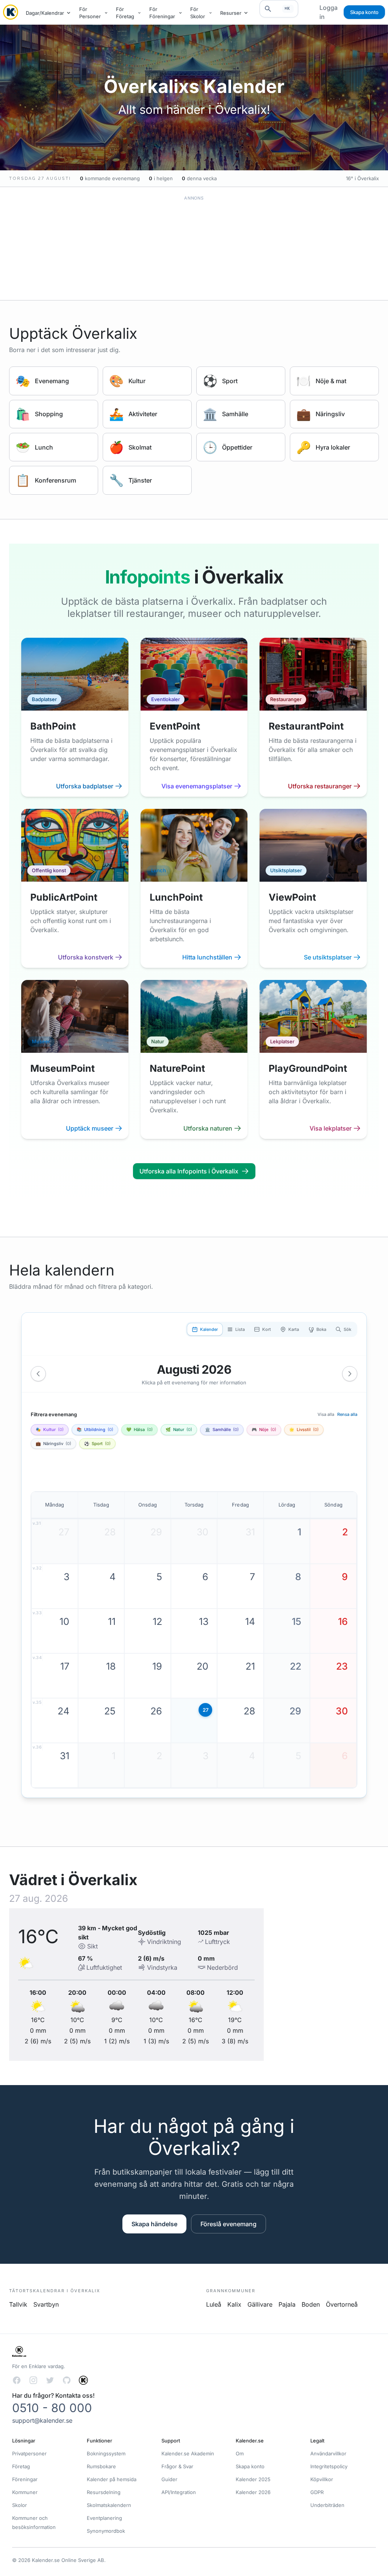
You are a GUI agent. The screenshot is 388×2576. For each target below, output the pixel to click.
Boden (311, 2304)
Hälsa (139, 1430)
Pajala (287, 2304)
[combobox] (279, 9)
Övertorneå (342, 2304)
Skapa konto (364, 12)
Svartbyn (46, 2304)
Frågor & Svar (177, 2466)
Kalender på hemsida (112, 2479)
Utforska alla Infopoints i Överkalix (189, 1171)
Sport (97, 1444)
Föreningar (25, 2479)
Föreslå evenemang (228, 2224)
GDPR (317, 2492)
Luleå (214, 2304)
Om (240, 2453)
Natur (179, 1430)
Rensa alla (347, 1414)
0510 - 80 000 (52, 2408)
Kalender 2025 (253, 2479)
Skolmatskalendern (109, 2505)
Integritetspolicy (329, 2466)
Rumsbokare (101, 2466)
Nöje (264, 1430)
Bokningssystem (106, 2453)
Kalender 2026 (253, 2492)
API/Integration (179, 2492)
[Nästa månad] (350, 1374)
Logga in (329, 12)
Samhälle (222, 1430)
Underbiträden (327, 2505)
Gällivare (260, 2304)
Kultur (50, 1430)
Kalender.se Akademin (188, 2453)
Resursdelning (104, 2492)
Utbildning (95, 1430)
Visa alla (326, 1414)
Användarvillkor (328, 2453)
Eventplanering (104, 2518)
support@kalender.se (42, 2420)
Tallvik (18, 2304)
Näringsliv (53, 1444)
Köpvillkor (322, 2479)
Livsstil (304, 1430)
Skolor (20, 2505)
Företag (21, 2466)
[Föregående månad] (38, 1374)
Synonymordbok (106, 2531)
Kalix (234, 2304)
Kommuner (25, 2492)
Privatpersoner (29, 2453)
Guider (169, 2479)
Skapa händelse (154, 2224)
